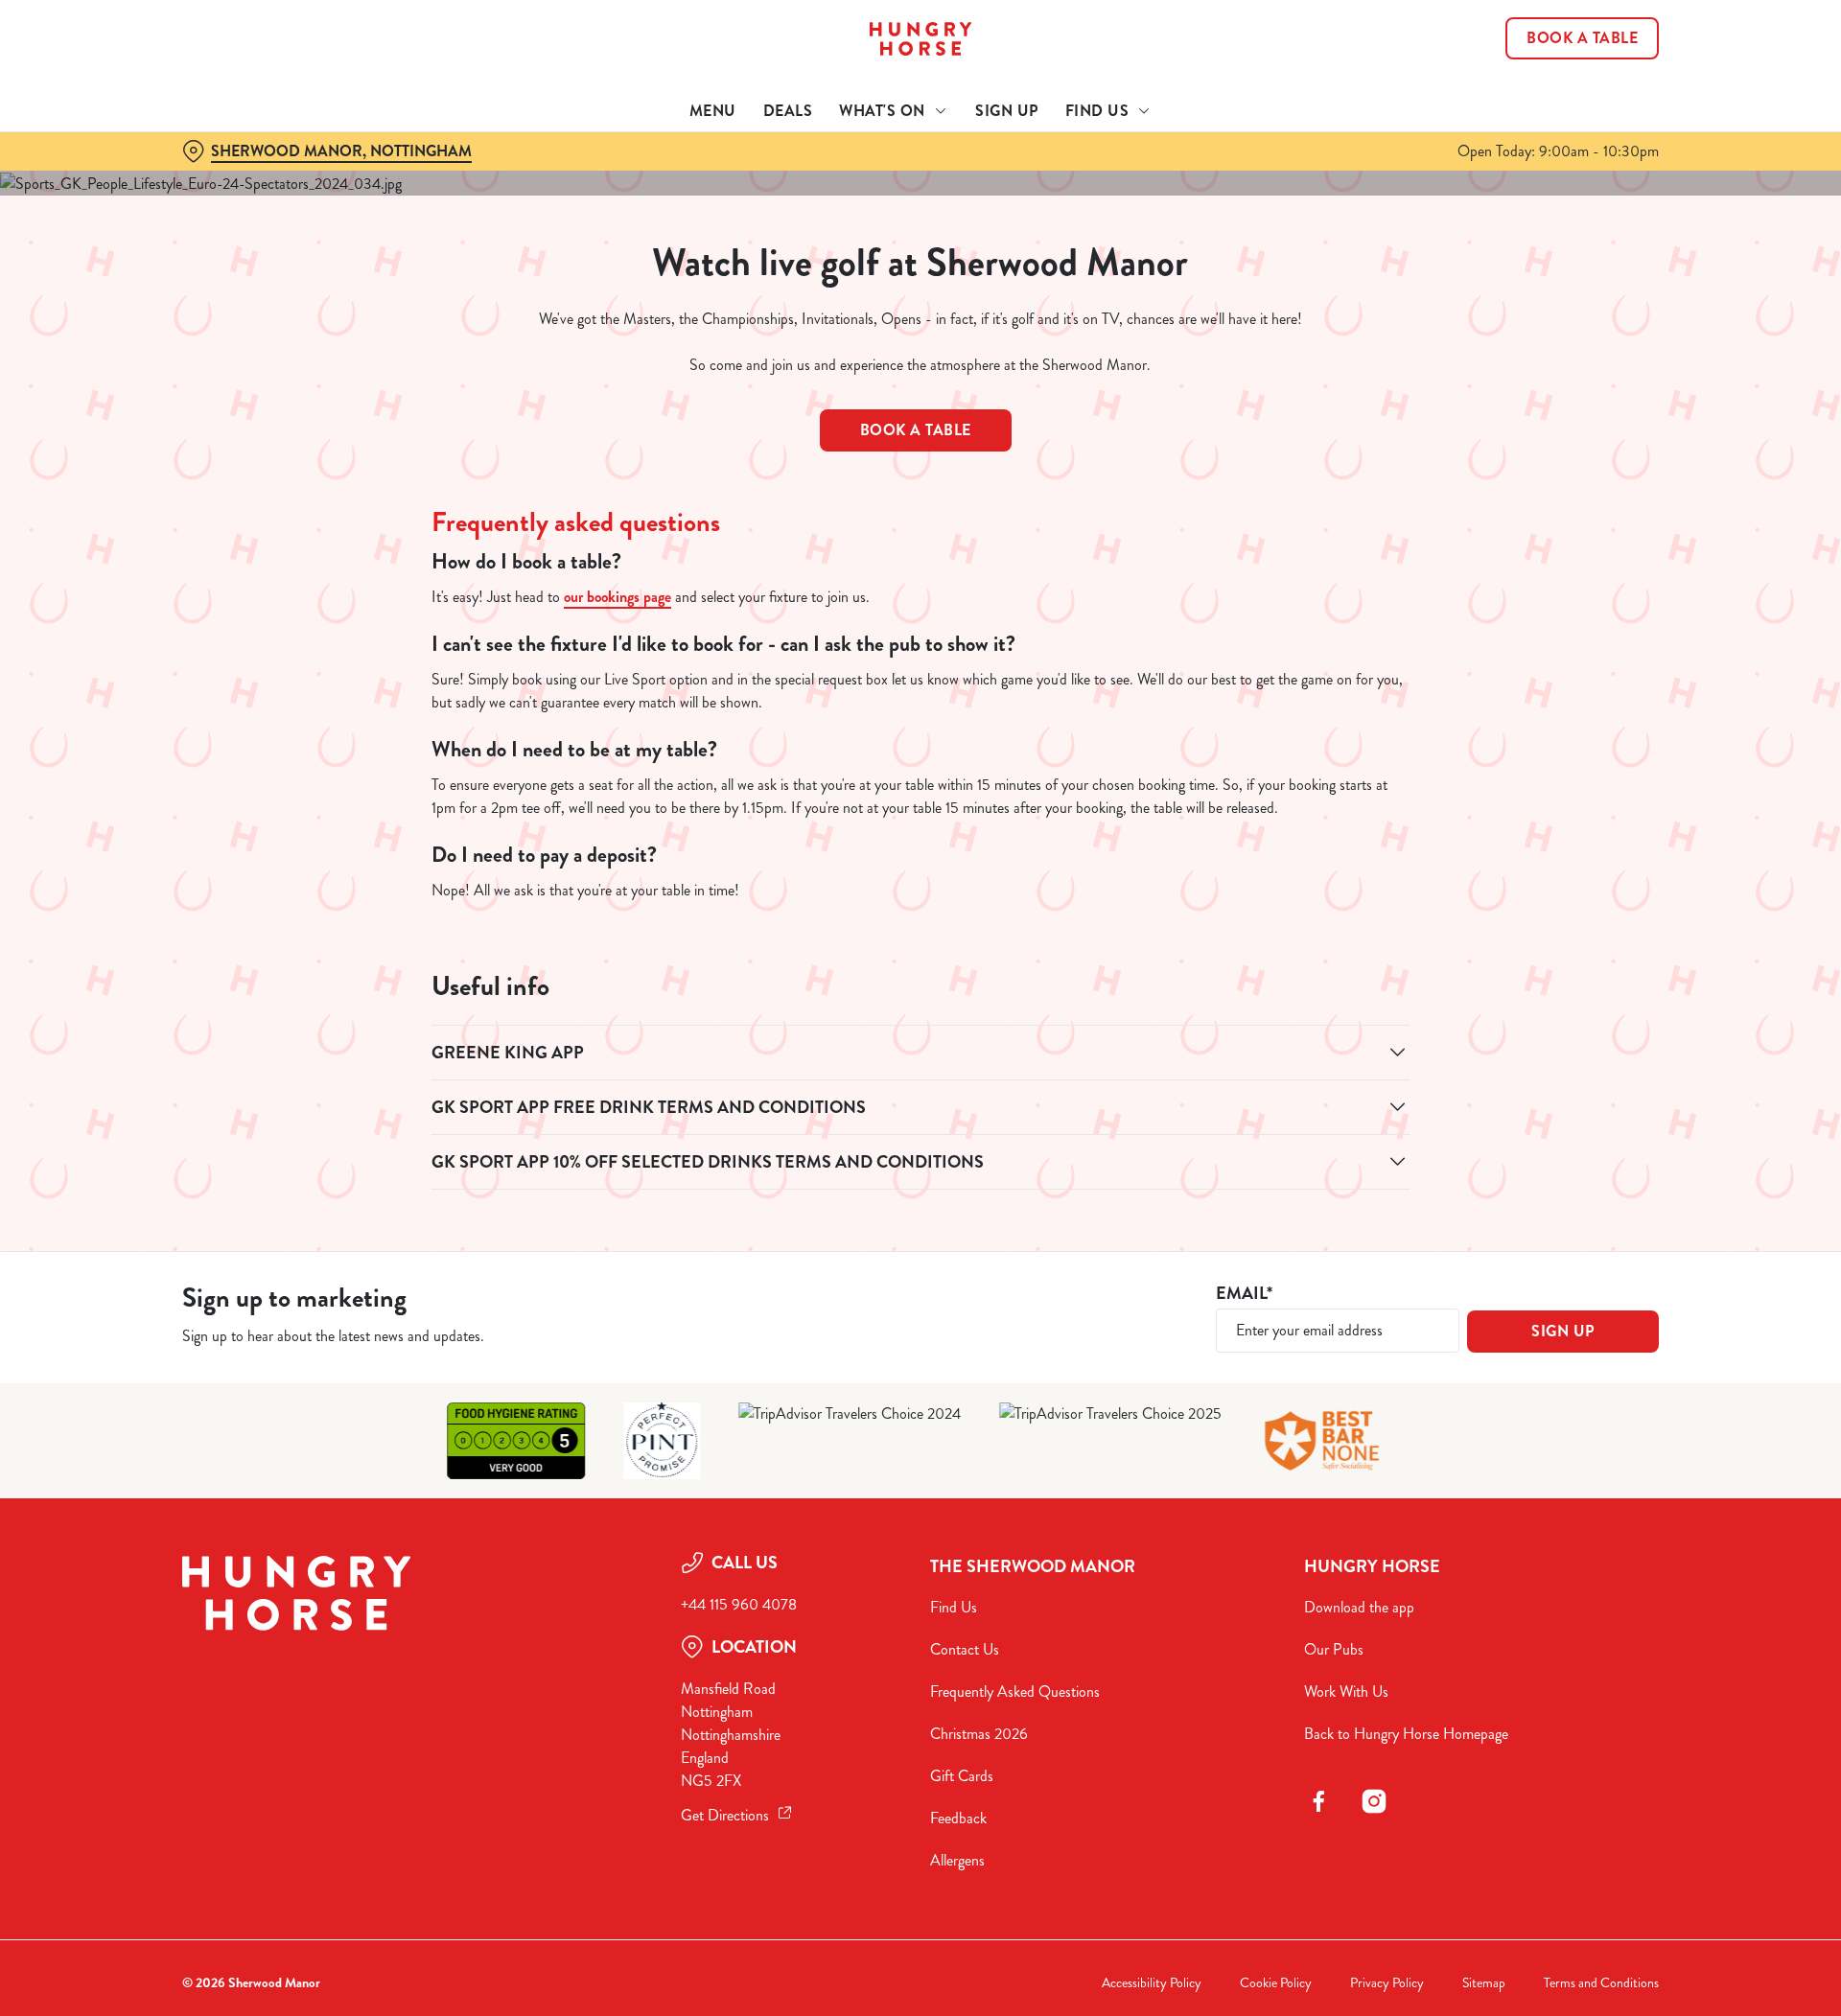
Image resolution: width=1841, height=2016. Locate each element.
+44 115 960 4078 (739, 1604)
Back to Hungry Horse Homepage (1406, 1734)
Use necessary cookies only (1550, 114)
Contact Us (965, 1649)
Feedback (958, 1818)
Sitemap (1484, 1983)
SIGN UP (1563, 1331)
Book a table (916, 430)
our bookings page (618, 597)
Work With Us (1346, 1692)
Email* (1244, 1294)
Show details (1129, 178)
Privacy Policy (1387, 1983)
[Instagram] (1374, 1801)
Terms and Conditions (1601, 1983)
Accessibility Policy (1152, 1983)
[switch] (681, 177)
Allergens (957, 1860)
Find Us (954, 1607)
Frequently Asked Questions (1015, 1692)
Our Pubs (1334, 1649)
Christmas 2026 (979, 1734)
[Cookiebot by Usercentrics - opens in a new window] (255, 178)
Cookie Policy (1276, 1983)
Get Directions (725, 1815)
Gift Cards (962, 1776)
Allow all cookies (1550, 50)
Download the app (1359, 1607)
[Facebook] (1318, 1801)
